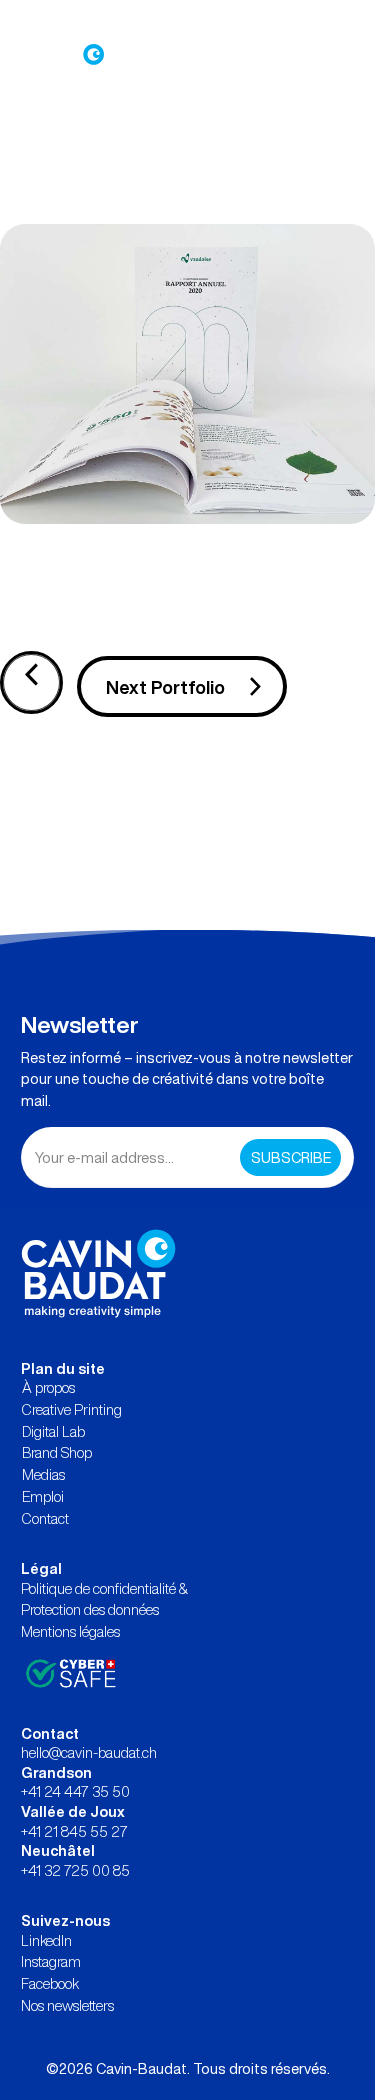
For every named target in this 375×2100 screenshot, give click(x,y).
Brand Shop (57, 1452)
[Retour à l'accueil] (98, 1272)
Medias (43, 1474)
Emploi (43, 1496)
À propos (48, 1387)
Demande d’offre (229, 20)
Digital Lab (53, 1431)
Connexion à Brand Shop (88, 20)
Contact (45, 1518)
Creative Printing (72, 1409)
